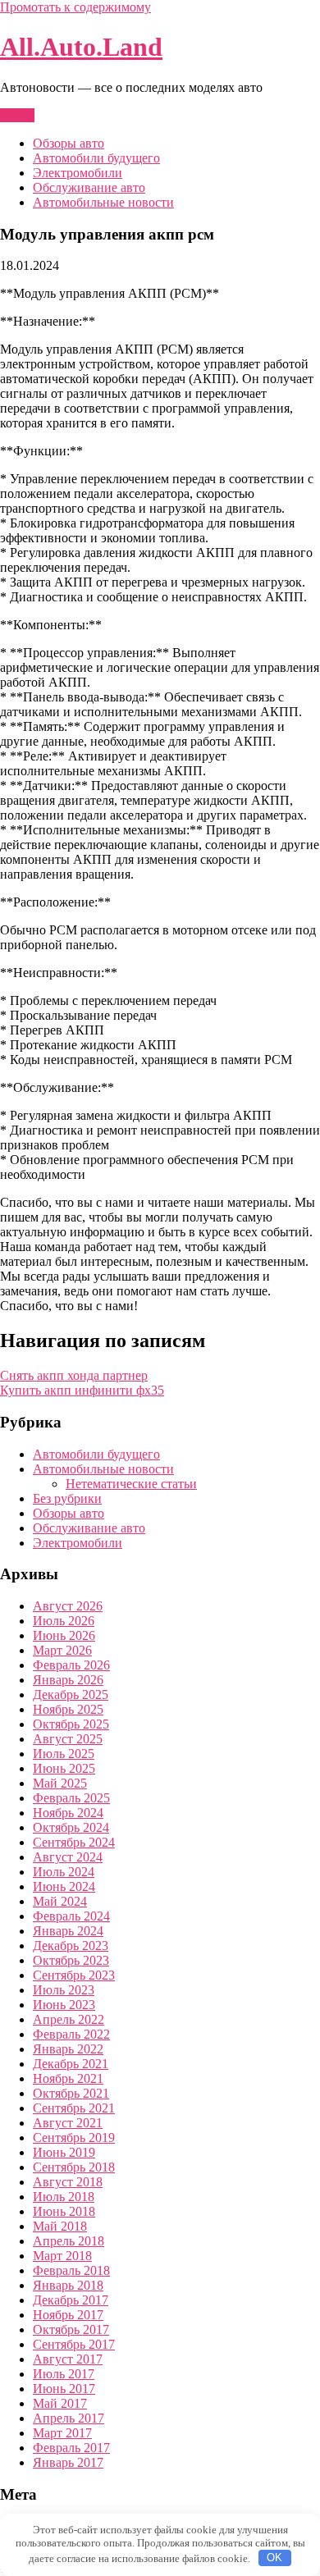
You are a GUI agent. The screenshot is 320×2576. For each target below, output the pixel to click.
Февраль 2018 (71, 2270)
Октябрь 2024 (71, 1827)
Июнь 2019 (64, 2152)
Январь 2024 (68, 1931)
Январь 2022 (68, 2049)
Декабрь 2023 (71, 1946)
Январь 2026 (68, 1680)
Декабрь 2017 (71, 2300)
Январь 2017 (68, 2462)
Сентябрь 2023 (74, 1975)
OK (274, 2558)
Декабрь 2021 (71, 2064)
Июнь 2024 (64, 1886)
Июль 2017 (64, 2374)
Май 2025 (60, 1783)
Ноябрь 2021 (68, 2078)
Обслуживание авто (89, 187)
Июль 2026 (64, 1621)
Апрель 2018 (69, 2241)
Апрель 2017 (69, 2418)
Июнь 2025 (64, 1768)
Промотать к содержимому (75, 7)
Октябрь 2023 (71, 1960)
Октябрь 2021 (71, 2093)
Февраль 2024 (71, 1916)
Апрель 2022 (69, 2019)
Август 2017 (68, 2359)
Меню (17, 115)
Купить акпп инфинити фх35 (82, 1390)
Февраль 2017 (71, 2448)
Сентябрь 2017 (74, 2344)
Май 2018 (60, 2226)
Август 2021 (68, 2123)
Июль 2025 (64, 1754)
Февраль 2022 (71, 2034)
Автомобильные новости (103, 202)
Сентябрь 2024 (74, 1842)
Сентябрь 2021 (74, 2108)
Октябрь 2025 (71, 1724)
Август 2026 (68, 1606)
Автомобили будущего (96, 158)
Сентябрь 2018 (74, 2167)
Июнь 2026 (64, 1635)
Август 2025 (68, 1739)
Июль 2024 (64, 1872)
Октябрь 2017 (71, 2329)
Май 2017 (60, 2403)
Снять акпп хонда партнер (74, 1375)
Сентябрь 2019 (74, 2138)
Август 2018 (68, 2182)
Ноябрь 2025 (68, 1709)
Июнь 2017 (64, 2389)
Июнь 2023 (64, 2005)
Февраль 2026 (71, 1665)
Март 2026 (62, 1650)
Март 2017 (62, 2433)
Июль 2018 (64, 2197)
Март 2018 (62, 2256)
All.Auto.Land (81, 47)
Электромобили (78, 173)
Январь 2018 (68, 2285)
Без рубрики (67, 1498)
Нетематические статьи (131, 1484)
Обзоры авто (69, 143)
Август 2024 (68, 1857)
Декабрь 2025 (71, 1694)
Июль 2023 (64, 1990)
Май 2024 (60, 1901)
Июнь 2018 (64, 2211)
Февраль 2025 (71, 1798)
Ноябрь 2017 (68, 2315)
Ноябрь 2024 (68, 1813)
